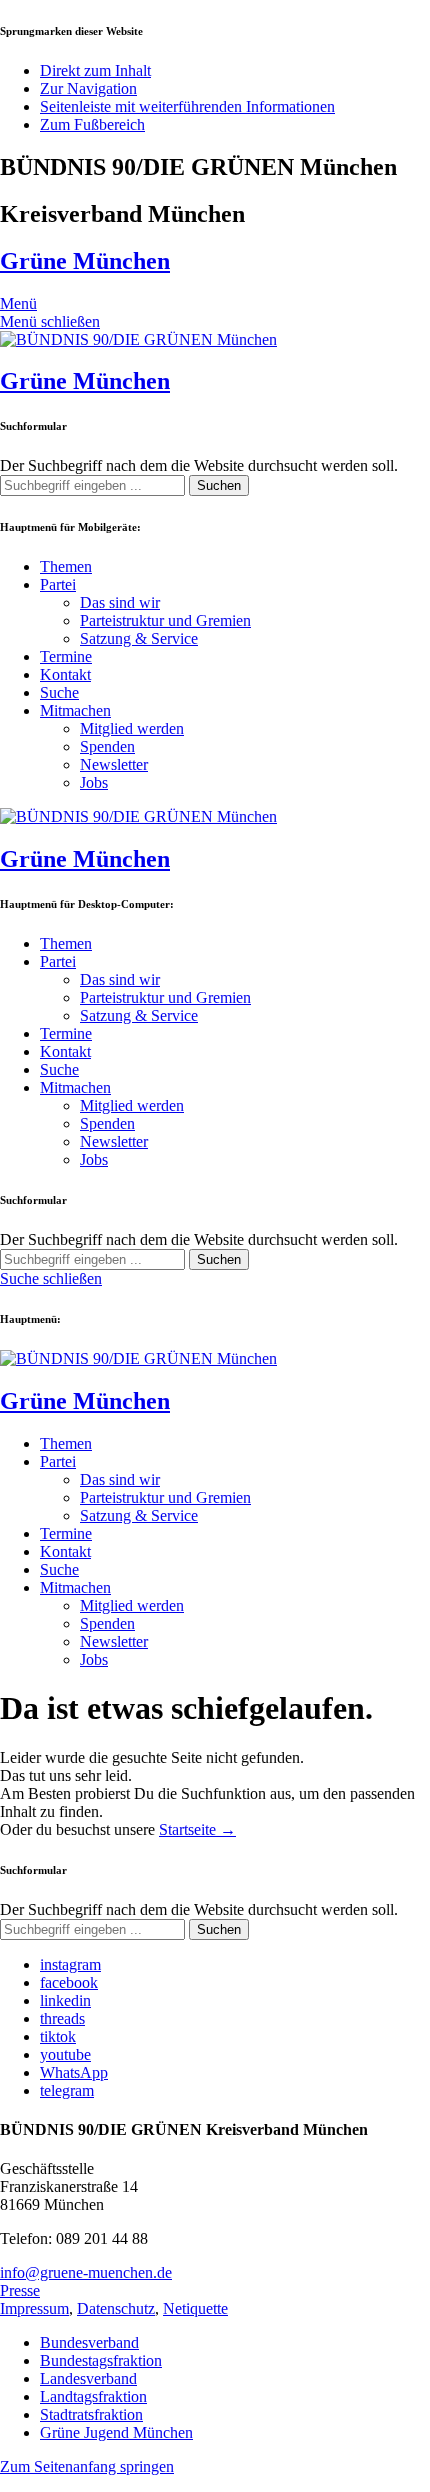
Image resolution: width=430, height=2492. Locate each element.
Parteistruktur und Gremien (165, 620)
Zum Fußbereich (92, 124)
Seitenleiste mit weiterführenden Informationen (187, 106)
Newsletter (114, 764)
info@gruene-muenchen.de (86, 2272)
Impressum (34, 2308)
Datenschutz (116, 2308)
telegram (67, 2090)
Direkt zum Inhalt (95, 70)
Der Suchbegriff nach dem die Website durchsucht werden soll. (199, 465)
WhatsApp (74, 2072)
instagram (70, 1964)
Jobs (94, 782)
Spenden (107, 746)
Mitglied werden (132, 728)
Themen (66, 566)
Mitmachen (75, 710)
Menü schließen (50, 321)
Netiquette (195, 2308)
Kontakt (65, 674)
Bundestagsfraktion (101, 2360)
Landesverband (88, 2378)
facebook (69, 1982)
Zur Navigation (88, 88)
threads (62, 2018)
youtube (65, 2054)
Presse (20, 2290)
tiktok (58, 2036)
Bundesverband (89, 2342)
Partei (58, 584)
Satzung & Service (139, 638)
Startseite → (197, 1829)
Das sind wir (120, 602)
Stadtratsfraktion (91, 2414)
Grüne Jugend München (116, 2432)
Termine (66, 656)
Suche (59, 692)
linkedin (65, 2000)
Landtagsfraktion (93, 2396)
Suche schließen (51, 1278)
